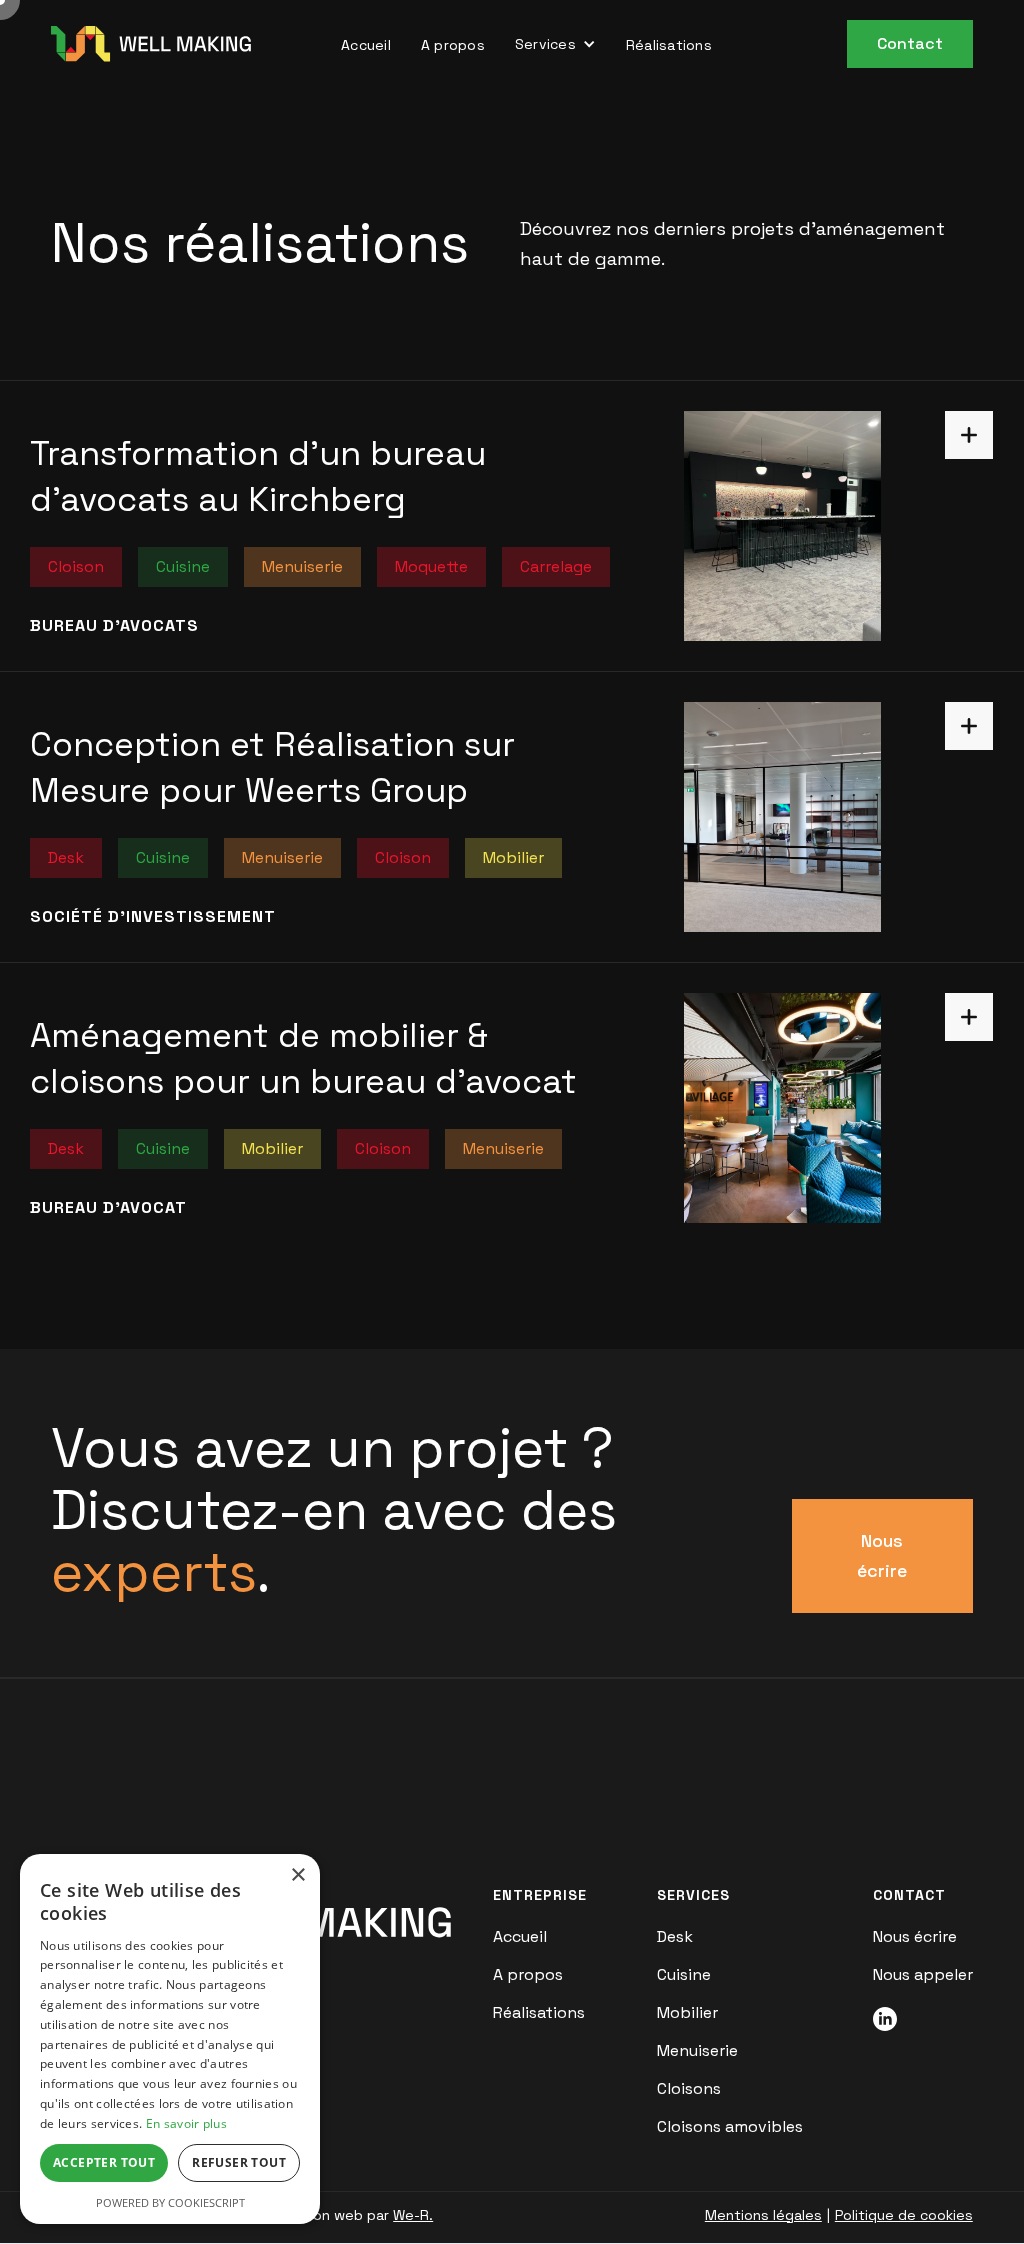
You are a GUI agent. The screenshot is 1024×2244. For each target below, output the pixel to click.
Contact (910, 43)
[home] (151, 44)
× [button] (297, 1875)
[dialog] (170, 2039)
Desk (675, 1937)
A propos (453, 45)
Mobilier (687, 2013)
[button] (555, 44)
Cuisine (684, 1975)
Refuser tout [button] (239, 2162)
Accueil (366, 45)
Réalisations (669, 45)
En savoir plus (186, 2123)
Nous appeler (923, 1975)
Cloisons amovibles (730, 2127)
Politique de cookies (904, 2215)
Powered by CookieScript (170, 2202)
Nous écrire (882, 1555)
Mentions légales (763, 2215)
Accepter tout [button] (104, 2162)
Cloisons (689, 2089)
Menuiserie (697, 2051)
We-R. (413, 2215)
